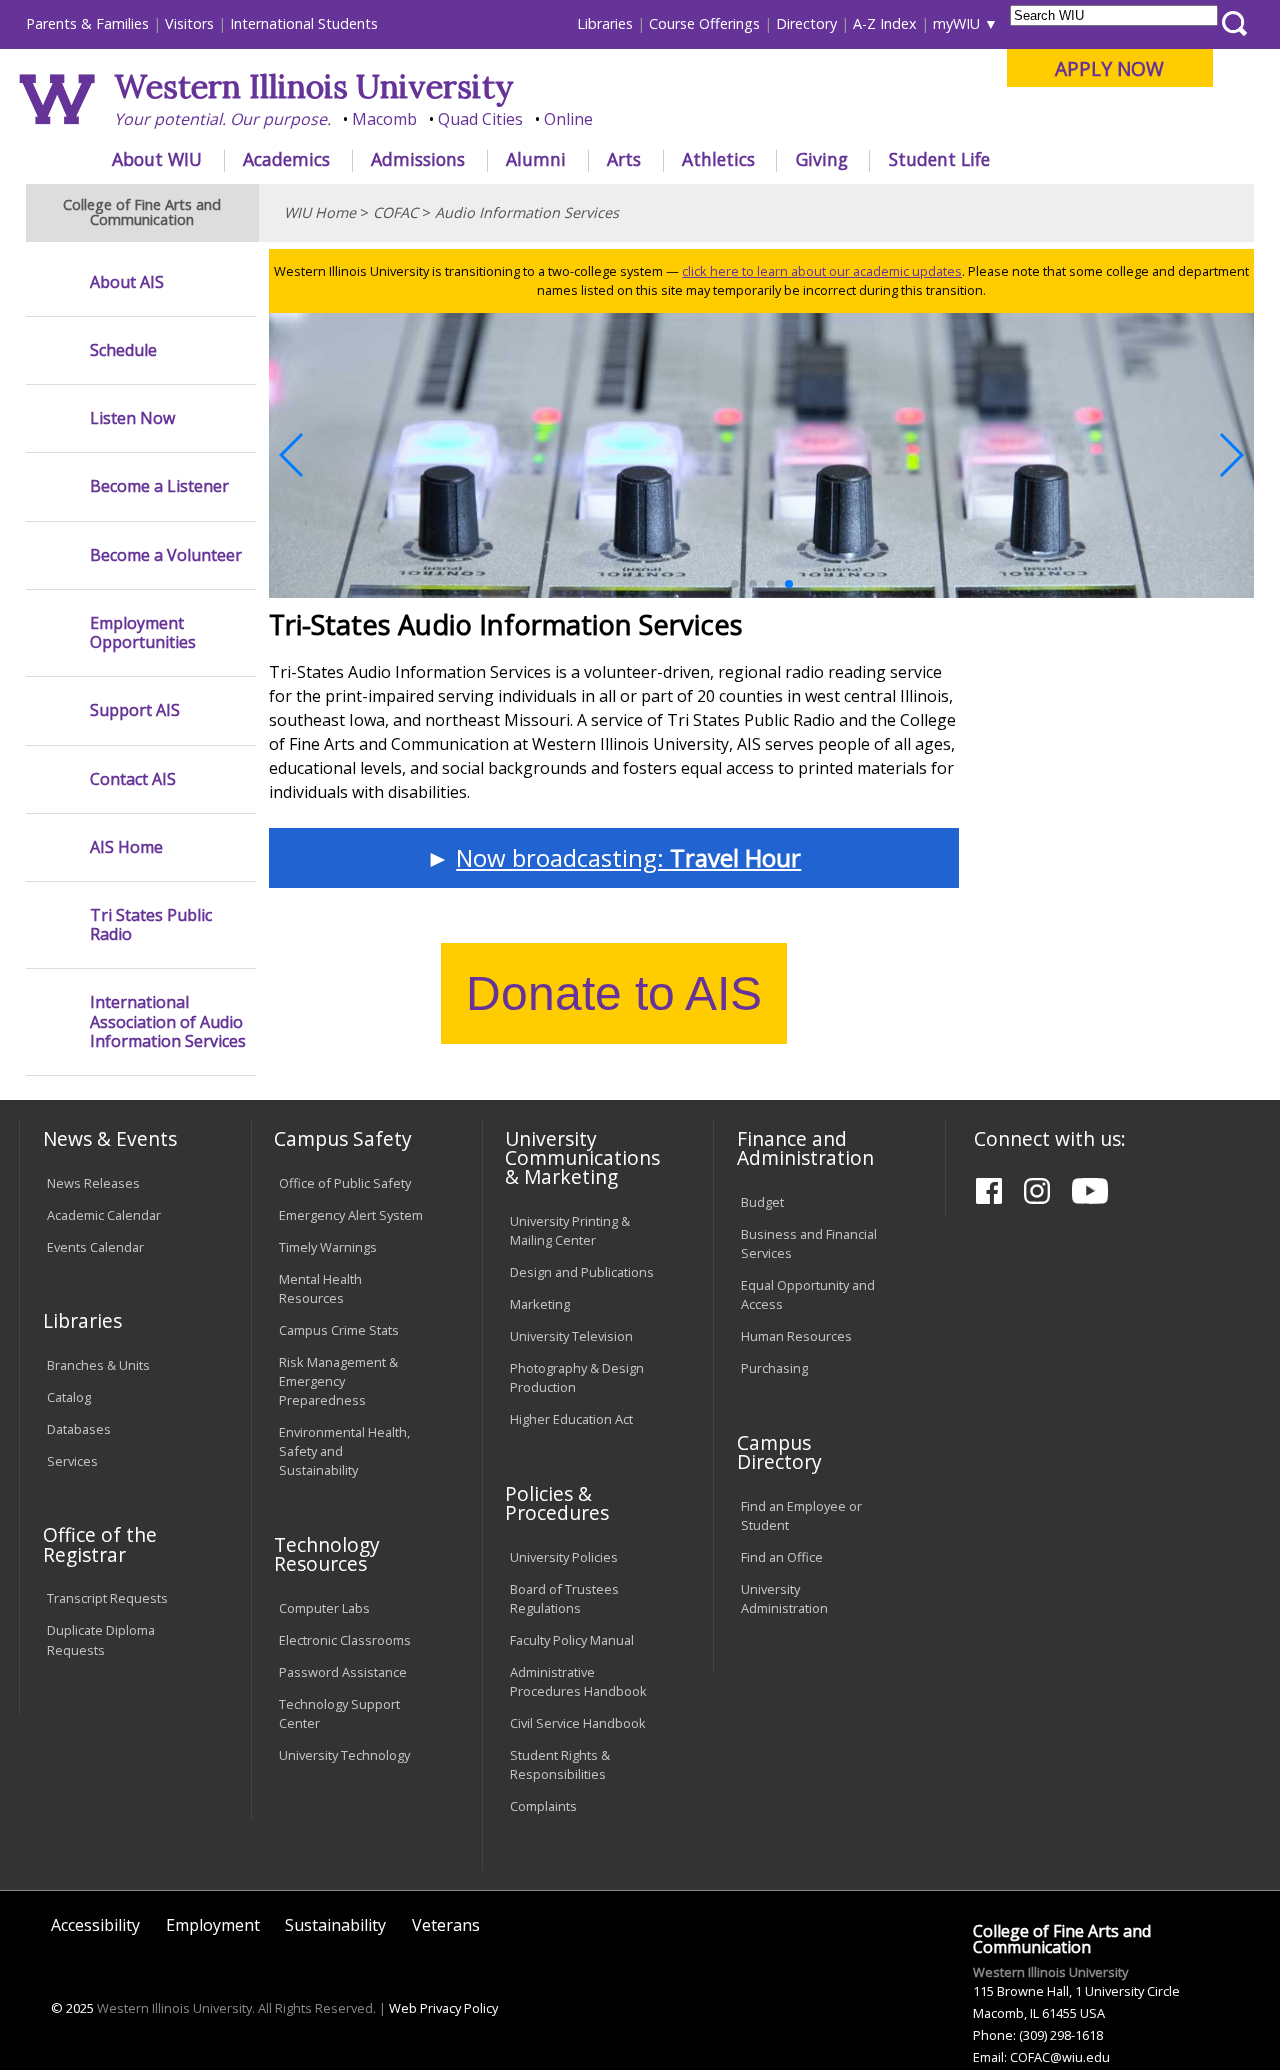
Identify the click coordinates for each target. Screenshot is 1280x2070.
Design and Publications (582, 1272)
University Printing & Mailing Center (570, 1230)
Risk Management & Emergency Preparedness (338, 1381)
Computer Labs (324, 1608)
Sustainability (335, 1925)
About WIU (157, 159)
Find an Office (782, 1557)
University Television (571, 1336)
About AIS (127, 282)
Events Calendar (95, 1247)
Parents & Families (87, 23)
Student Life (939, 159)
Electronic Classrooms (345, 1640)
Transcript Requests (107, 1598)
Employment (213, 1925)
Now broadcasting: (628, 857)
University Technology (344, 1755)
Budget (762, 1202)
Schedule (123, 350)
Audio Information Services (527, 212)
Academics (286, 159)
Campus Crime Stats (339, 1330)
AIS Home (126, 847)
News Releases (93, 1183)
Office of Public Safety (345, 1183)
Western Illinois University (314, 86)
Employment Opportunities (143, 633)
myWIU (956, 23)
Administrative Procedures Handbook (578, 1681)
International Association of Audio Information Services (168, 1022)
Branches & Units (98, 1365)
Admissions (418, 159)
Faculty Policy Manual (572, 1640)
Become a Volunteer (166, 555)
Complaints (543, 1806)
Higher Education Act (571, 1419)
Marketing (540, 1304)
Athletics (718, 159)
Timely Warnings (328, 1247)
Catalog (69, 1397)
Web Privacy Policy (443, 2008)
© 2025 (72, 2008)
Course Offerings (704, 23)
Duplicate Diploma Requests (101, 1639)
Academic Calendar (104, 1215)
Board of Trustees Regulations (564, 1598)
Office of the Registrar (100, 1544)
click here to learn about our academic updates (822, 271)
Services (72, 1461)
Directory (806, 23)
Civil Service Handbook (578, 1723)
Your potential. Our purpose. (222, 119)
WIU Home (320, 212)
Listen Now (132, 418)
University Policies (564, 1557)
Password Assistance (343, 1672)
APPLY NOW (1109, 68)
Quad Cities (480, 119)
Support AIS (135, 710)
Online (568, 119)
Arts (624, 159)
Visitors (189, 23)
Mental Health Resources (320, 1288)
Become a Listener (159, 486)
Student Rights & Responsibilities (560, 1764)
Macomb (384, 119)
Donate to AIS (614, 993)
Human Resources (796, 1336)
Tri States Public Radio (151, 925)
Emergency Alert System (351, 1215)
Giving (822, 159)
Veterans (446, 1925)
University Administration (784, 1598)
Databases (79, 1429)
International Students (304, 23)
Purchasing (774, 1368)
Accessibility (95, 1925)
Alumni (536, 159)
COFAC (395, 212)
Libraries (605, 23)
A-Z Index (885, 23)
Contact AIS (133, 779)
